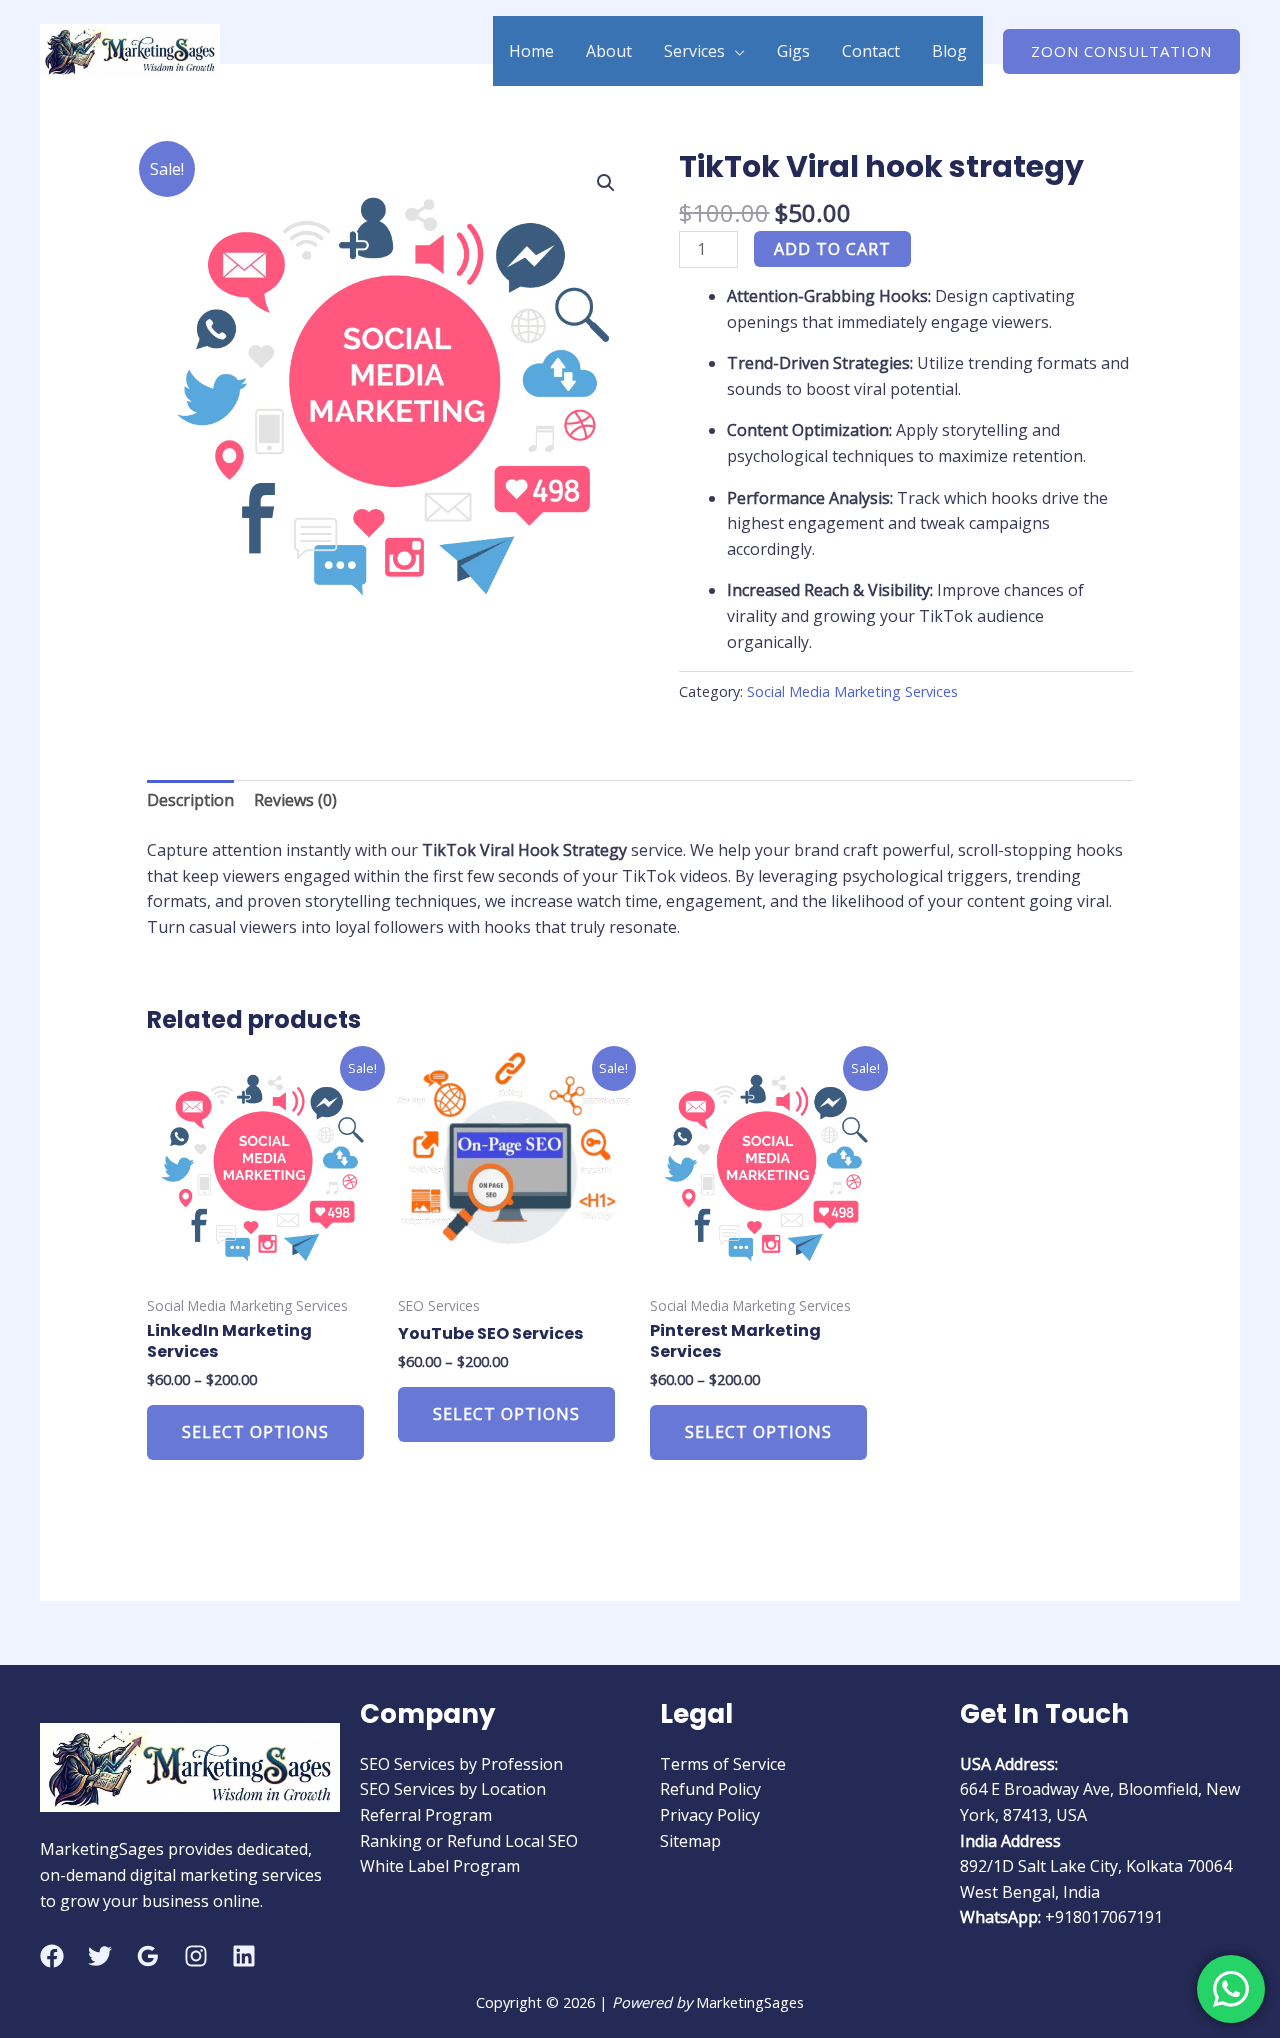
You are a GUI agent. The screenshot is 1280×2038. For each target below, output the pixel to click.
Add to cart (832, 249)
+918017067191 (1104, 1917)
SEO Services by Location (453, 1789)
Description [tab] (190, 800)
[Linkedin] (244, 1956)
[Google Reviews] (148, 1956)
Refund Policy (710, 1789)
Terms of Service (723, 1764)
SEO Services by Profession (461, 1764)
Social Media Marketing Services (852, 691)
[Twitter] (100, 1956)
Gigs (793, 51)
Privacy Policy (710, 1815)
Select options (255, 1432)
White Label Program (440, 1866)
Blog (949, 51)
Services (694, 51)
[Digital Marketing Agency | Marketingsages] (130, 49)
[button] (1121, 51)
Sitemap (690, 1841)
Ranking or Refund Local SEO (469, 1841)
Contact (871, 51)
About (609, 51)
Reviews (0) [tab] (295, 800)
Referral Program (426, 1815)
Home (531, 51)
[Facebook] (52, 1956)
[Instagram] (196, 1956)
